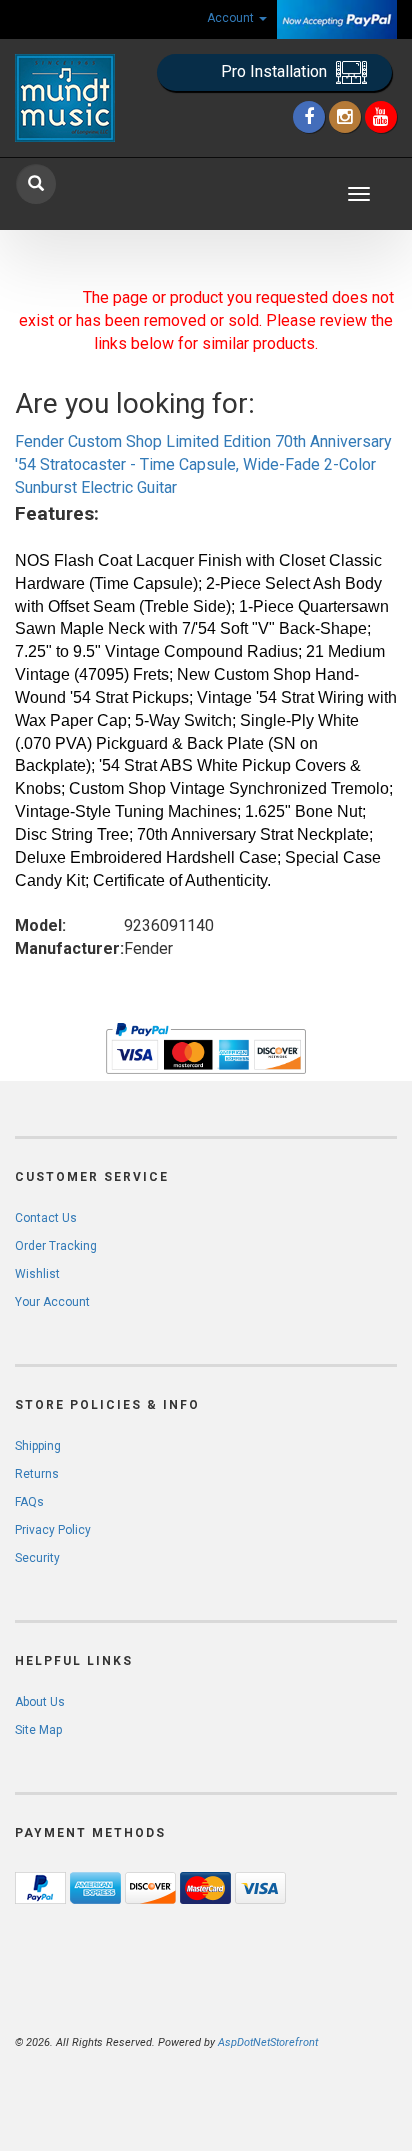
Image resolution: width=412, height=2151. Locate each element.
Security (37, 1558)
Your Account (52, 1302)
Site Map (38, 1730)
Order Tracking (56, 1246)
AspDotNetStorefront (268, 2042)
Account (232, 18)
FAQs (29, 1502)
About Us (40, 1702)
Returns (37, 1474)
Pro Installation (276, 71)
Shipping (38, 1446)
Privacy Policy (53, 1530)
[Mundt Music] (68, 98)
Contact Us (46, 1218)
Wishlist (37, 1274)
